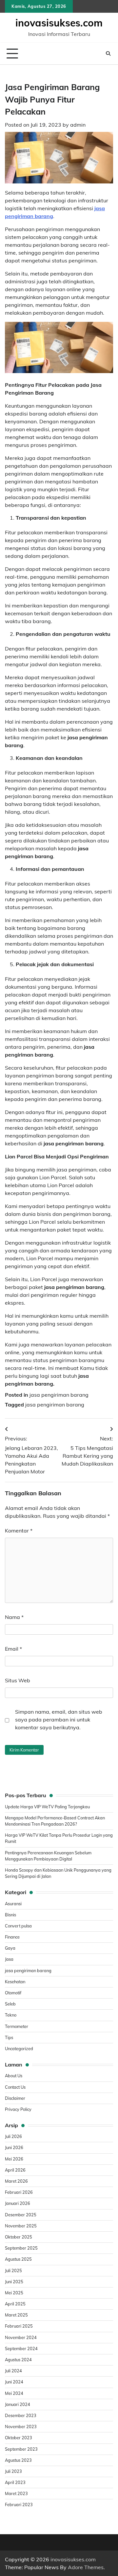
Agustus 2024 (18, 2360)
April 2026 (15, 2170)
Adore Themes (86, 2567)
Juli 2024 (13, 2371)
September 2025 (21, 2248)
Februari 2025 (19, 2326)
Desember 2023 (21, 2415)
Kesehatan (15, 1982)
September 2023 (21, 2449)
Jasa (9, 1959)
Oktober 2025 (19, 2237)
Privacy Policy (18, 2109)
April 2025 (15, 2304)
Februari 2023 (19, 2505)
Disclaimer (15, 2098)
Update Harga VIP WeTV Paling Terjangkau (47, 1807)
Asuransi (13, 1904)
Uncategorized (19, 2049)
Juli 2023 (13, 2471)
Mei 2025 (14, 2293)
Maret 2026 (16, 2181)
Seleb (10, 2004)
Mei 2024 (14, 2393)
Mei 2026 (14, 2159)
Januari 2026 (18, 2203)
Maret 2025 (16, 2315)
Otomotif (13, 1993)
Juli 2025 (13, 2270)
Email (13, 1649)
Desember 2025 (21, 2215)
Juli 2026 (13, 2136)
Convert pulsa (18, 1926)
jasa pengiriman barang (59, 1395)
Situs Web (18, 1680)
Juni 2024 (14, 2382)
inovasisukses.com (59, 23)
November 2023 (21, 2427)
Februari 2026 (19, 2192)
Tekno (11, 2015)
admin (78, 125)
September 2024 (21, 2348)
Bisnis (10, 1915)
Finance (12, 1937)
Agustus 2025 (18, 2259)
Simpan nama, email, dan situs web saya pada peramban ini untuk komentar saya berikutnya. (59, 1720)
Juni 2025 (14, 2282)
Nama (14, 1617)
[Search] (108, 54)
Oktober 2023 (19, 2438)
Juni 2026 (14, 2147)
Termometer (17, 2026)
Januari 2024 (18, 2404)
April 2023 (15, 2482)
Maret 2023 (16, 2493)
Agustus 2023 (18, 2460)
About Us (14, 2076)
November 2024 (21, 2337)
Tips (9, 2037)
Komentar (19, 1531)
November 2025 (21, 2226)
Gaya (10, 1948)
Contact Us (15, 2087)
